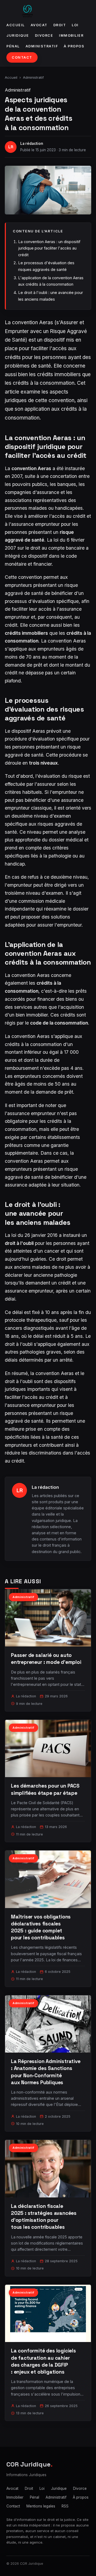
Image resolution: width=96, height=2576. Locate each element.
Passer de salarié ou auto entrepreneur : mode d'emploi (46, 1659)
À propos (74, 46)
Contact (22, 57)
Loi (75, 25)
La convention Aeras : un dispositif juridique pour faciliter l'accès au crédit (49, 248)
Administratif (42, 46)
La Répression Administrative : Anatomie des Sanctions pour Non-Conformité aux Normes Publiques (46, 2072)
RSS (65, 2506)
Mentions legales (41, 2506)
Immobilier (71, 35)
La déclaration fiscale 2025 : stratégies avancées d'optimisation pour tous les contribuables (44, 2217)
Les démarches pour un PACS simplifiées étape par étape (45, 1789)
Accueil (16, 25)
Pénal (13, 46)
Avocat (39, 25)
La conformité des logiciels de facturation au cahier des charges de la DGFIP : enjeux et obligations (43, 2361)
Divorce (44, 35)
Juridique (18, 35)
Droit (60, 25)
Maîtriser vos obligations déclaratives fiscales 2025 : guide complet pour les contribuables (41, 1927)
